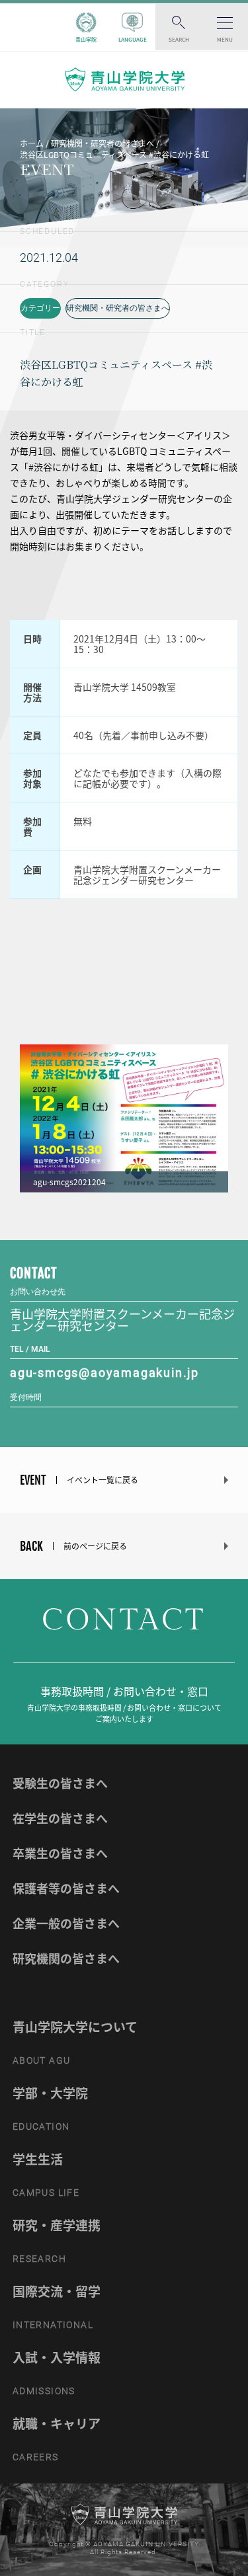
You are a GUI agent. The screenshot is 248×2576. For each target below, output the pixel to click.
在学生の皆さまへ (60, 1818)
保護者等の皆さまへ (66, 1888)
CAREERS (36, 2457)
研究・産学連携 (57, 2225)
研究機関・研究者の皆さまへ (118, 308)
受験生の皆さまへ (60, 1783)
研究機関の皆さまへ (66, 1958)
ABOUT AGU (42, 2060)
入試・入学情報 (57, 2357)
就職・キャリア (57, 2423)
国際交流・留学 (57, 2291)
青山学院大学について (75, 2027)
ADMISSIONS (44, 2391)
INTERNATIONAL (53, 2325)
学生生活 (38, 2159)
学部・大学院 (50, 2093)
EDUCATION (41, 2127)
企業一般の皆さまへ (66, 1923)
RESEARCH (39, 2259)
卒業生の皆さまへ (60, 1853)
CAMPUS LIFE (46, 2193)
